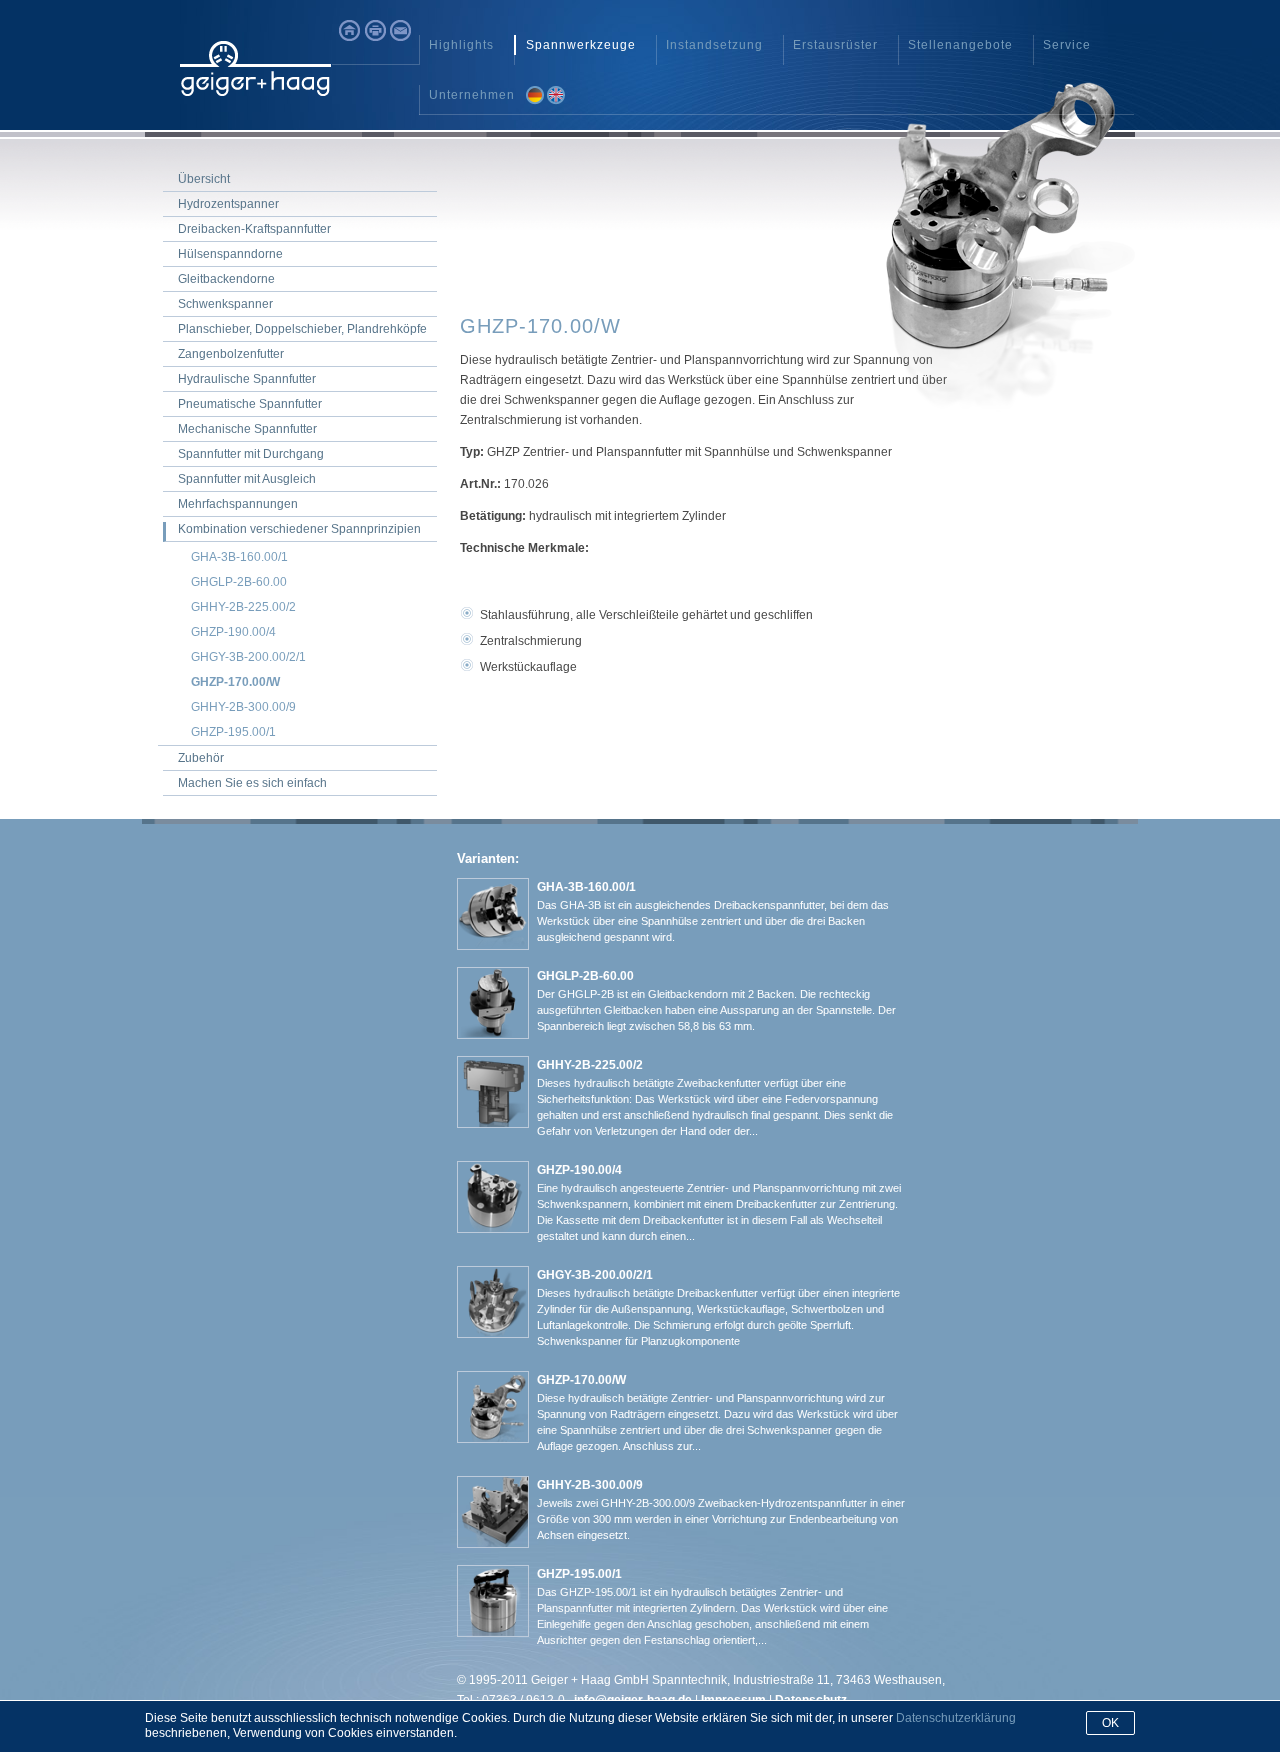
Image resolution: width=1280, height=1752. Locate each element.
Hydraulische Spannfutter (247, 379)
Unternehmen (472, 95)
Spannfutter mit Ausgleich (247, 479)
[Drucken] (375, 31)
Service (1067, 45)
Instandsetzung (714, 45)
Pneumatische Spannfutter (250, 404)
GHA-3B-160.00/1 (239, 557)
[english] (555, 95)
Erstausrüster (835, 45)
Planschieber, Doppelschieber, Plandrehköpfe (302, 329)
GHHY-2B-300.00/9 (243, 707)
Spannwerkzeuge (581, 45)
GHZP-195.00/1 (233, 732)
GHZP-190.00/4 (233, 632)
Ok (1110, 1723)
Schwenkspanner (225, 304)
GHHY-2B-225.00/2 (243, 607)
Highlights (461, 45)
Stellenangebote (960, 45)
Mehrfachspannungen (238, 504)
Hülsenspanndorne (230, 254)
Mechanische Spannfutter (247, 429)
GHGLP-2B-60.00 (239, 582)
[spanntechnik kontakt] (400, 31)
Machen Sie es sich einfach (252, 783)
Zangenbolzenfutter (231, 354)
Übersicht (204, 179)
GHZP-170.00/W (235, 682)
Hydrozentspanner (228, 204)
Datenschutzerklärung (956, 1718)
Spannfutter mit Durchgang (251, 454)
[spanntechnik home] (350, 31)
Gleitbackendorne (226, 279)
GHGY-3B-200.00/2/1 (248, 657)
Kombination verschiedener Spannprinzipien (299, 529)
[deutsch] (535, 95)
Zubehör (201, 758)
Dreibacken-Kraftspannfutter (254, 229)
